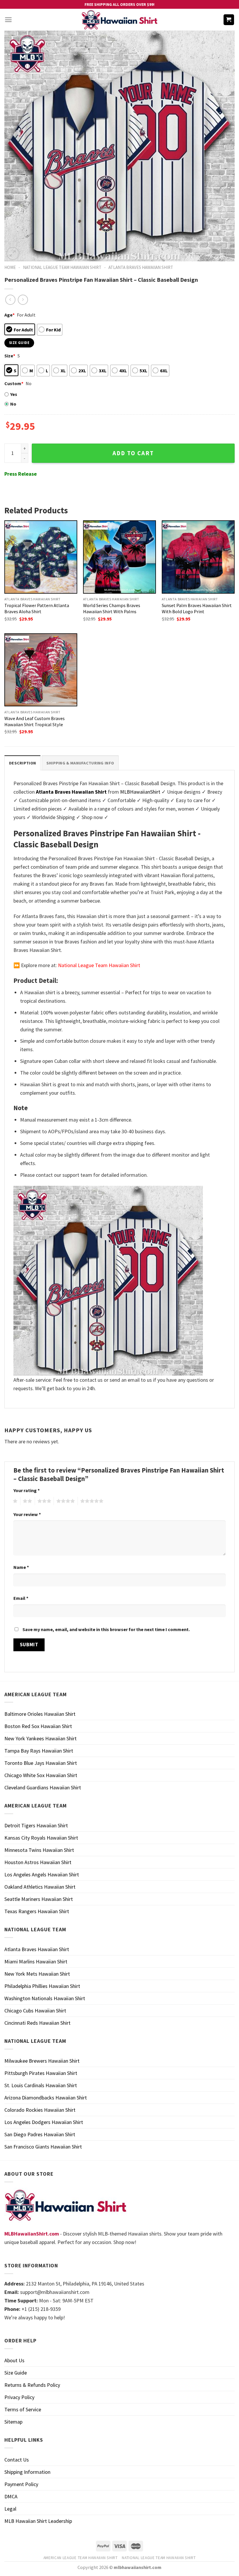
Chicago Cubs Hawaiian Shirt (35, 2011)
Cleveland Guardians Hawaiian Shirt (43, 1787)
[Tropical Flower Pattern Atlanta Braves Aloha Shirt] (41, 557)
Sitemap (13, 2422)
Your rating (27, 1490)
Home (10, 267)
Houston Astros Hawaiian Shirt (38, 1862)
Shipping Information (27, 2472)
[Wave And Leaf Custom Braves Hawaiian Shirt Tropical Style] (41, 670)
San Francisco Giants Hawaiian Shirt (43, 2147)
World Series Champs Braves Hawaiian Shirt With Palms (112, 608)
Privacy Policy (19, 2397)
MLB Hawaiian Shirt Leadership (38, 2521)
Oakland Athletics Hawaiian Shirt (40, 1887)
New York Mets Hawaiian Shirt (37, 1974)
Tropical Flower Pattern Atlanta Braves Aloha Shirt (37, 608)
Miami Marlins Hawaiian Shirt (36, 1961)
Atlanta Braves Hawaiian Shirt (141, 267)
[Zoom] (13, 253)
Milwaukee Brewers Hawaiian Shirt (42, 2061)
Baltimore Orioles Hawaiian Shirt (40, 1714)
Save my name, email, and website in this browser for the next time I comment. (106, 1629)
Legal (10, 2509)
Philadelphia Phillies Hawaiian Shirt (42, 1986)
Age (9, 315)
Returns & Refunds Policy (32, 2385)
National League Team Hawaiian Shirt (62, 267)
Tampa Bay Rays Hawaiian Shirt (39, 1751)
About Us (14, 2360)
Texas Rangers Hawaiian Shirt (37, 1911)
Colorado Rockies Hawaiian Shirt (40, 2110)
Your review (27, 1514)
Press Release (21, 474)
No (13, 404)
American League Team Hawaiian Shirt (81, 2558)
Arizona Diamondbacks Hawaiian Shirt (46, 2098)
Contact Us (17, 2460)
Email (21, 1598)
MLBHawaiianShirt (140, 792)
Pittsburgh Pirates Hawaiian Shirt (41, 2073)
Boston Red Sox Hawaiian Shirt (38, 1726)
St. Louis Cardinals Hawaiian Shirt (41, 2085)
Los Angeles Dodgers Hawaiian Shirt (44, 2122)
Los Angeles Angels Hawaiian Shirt (42, 1874)
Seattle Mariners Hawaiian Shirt (39, 1899)
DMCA (11, 2496)
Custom (14, 383)
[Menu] (8, 20)
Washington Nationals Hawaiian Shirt (45, 1998)
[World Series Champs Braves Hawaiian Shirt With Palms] (119, 557)
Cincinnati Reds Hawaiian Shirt (37, 2023)
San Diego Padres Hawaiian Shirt (40, 2134)
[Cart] (229, 20)
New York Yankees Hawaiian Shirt (41, 1738)
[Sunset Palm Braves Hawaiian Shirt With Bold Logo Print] (198, 557)
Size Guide (16, 2373)
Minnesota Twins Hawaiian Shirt (39, 1850)
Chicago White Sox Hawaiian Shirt (41, 1775)
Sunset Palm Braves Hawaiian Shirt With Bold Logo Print (197, 608)
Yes (14, 394)
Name (21, 1567)
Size (10, 356)
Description (22, 763)
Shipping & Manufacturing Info (80, 763)
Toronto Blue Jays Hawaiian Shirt (41, 1763)
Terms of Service (23, 2409)
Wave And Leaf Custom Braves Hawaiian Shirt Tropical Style (35, 721)
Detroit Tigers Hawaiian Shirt (36, 1825)
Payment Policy (21, 2484)
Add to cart (133, 453)
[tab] (22, 763)
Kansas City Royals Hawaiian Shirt (41, 1838)
